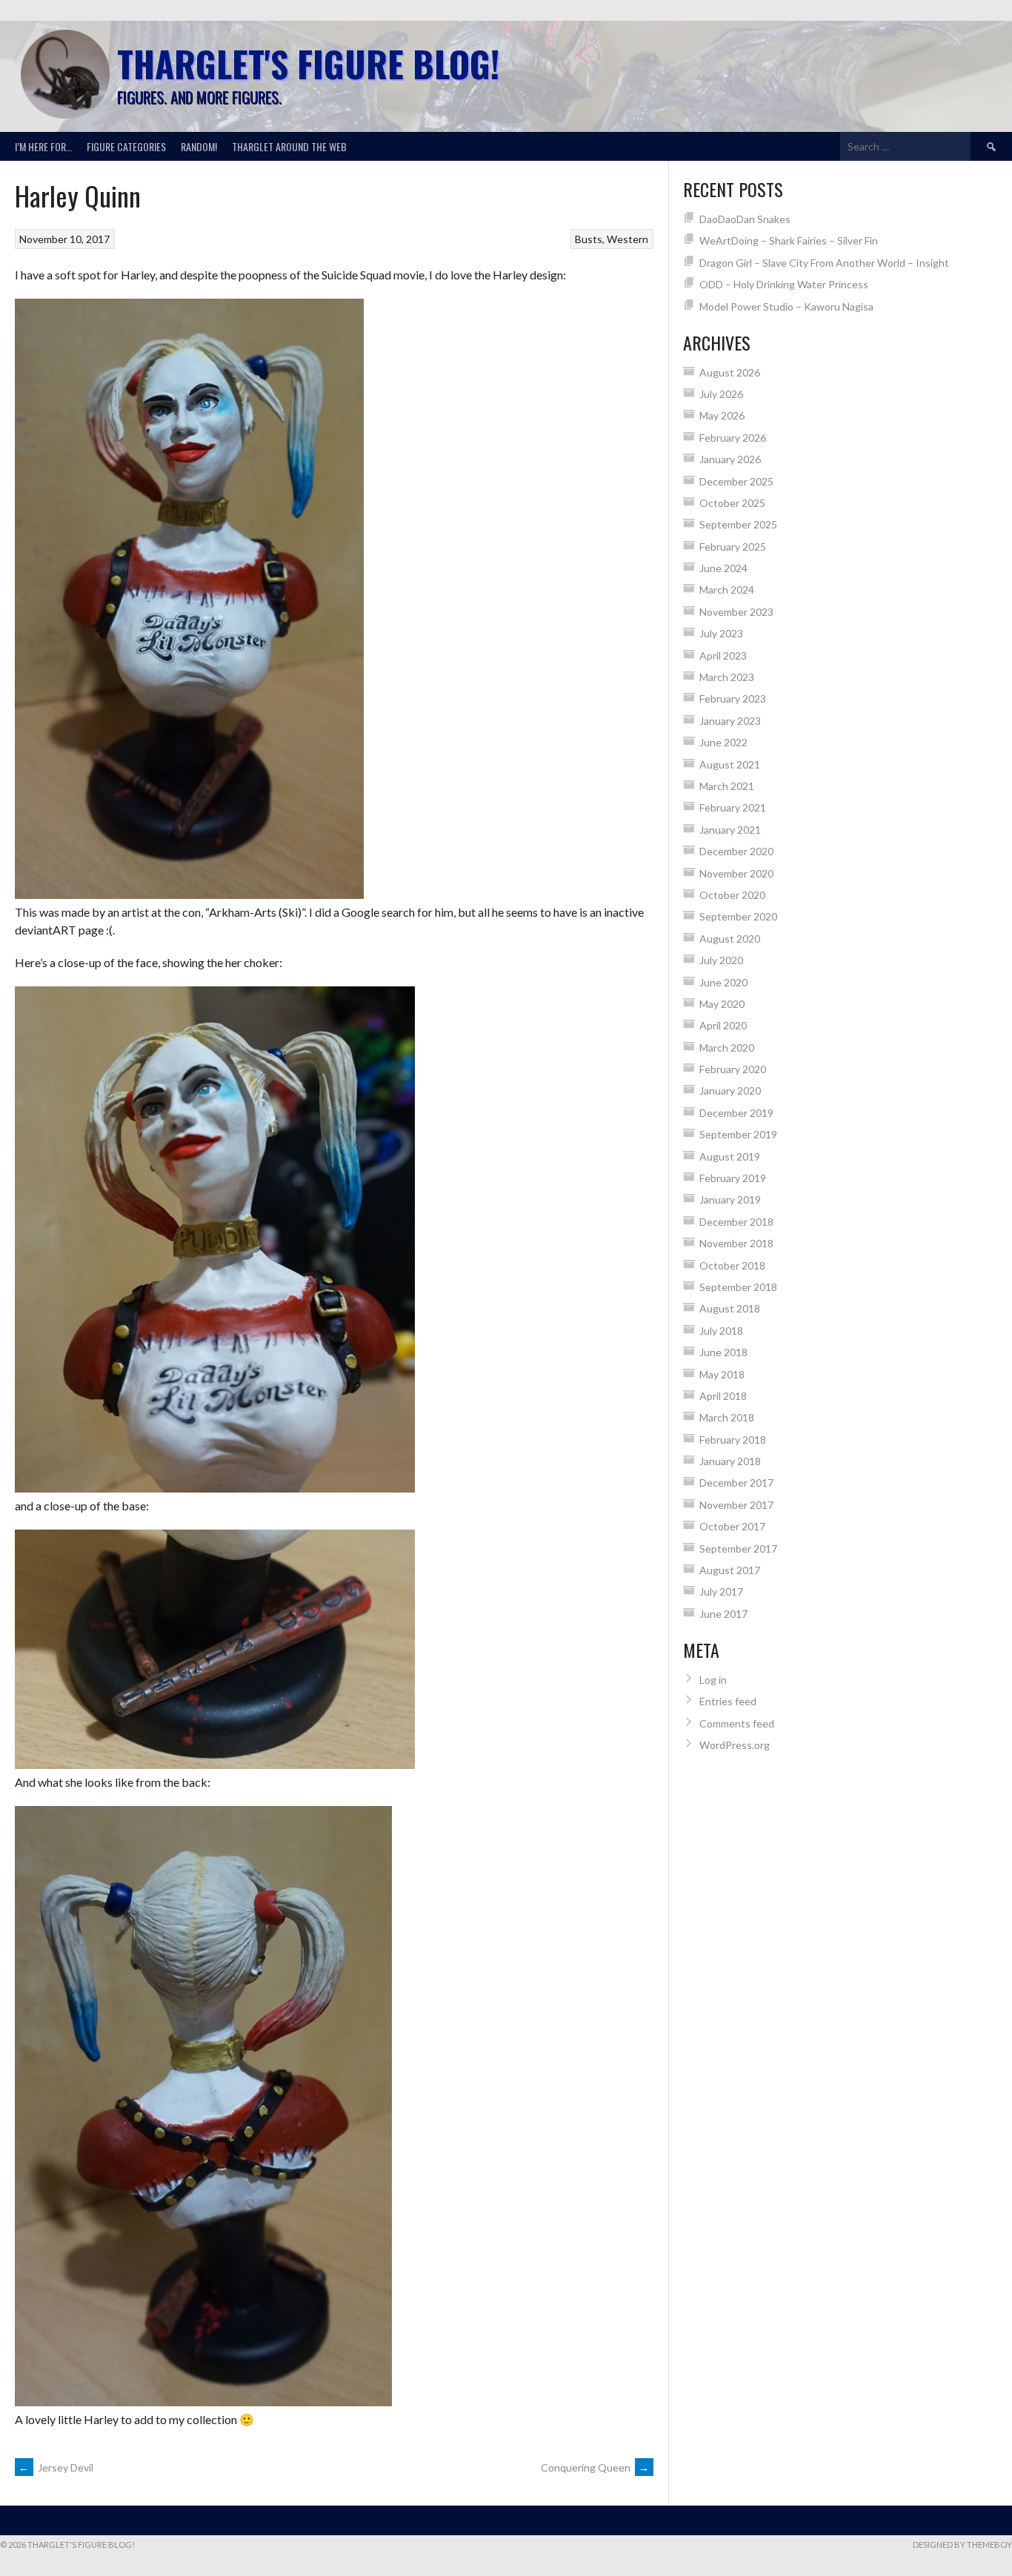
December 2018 (736, 1222)
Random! (199, 146)
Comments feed (737, 1723)
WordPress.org (735, 1745)
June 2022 (723, 742)
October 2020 (732, 895)
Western (627, 239)
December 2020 (736, 851)
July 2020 (721, 960)
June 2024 (723, 568)
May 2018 (722, 1374)
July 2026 (721, 394)
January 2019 (730, 1199)
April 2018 (723, 1396)
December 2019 (736, 1113)
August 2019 (730, 1156)
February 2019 (733, 1178)
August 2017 (730, 1570)
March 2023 (727, 677)
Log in (713, 1680)
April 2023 (723, 655)
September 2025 (738, 524)
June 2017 (723, 1614)
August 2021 (730, 764)
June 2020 (723, 982)
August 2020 (730, 939)
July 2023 (721, 633)
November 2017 (736, 1505)
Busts (589, 239)
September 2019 (738, 1134)
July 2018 (721, 1331)
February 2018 (733, 1440)
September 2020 (738, 916)
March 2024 (727, 590)
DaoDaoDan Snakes (745, 219)
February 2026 (733, 438)
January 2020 (730, 1091)
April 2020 (723, 1025)
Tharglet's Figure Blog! (308, 63)
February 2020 (733, 1069)
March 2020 (727, 1048)
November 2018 (736, 1243)
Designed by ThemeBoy (962, 2545)
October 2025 (732, 503)
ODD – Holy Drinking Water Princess (784, 284)
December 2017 (736, 1483)
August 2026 (730, 372)
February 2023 (733, 698)
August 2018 (730, 1308)
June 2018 (723, 1352)
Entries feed (728, 1701)
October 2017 (732, 1526)
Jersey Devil (56, 2467)
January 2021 (730, 830)
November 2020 (736, 873)
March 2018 (727, 1417)
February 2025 (733, 547)
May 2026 (722, 415)
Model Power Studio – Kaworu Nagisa (786, 306)
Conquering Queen (595, 2467)
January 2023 (730, 721)
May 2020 (722, 1004)
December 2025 (736, 481)
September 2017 (738, 1548)
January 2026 (730, 459)
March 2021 (727, 786)
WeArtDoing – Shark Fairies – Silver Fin (789, 240)
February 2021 (733, 807)
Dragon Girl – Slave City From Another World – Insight (824, 263)
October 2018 (732, 1265)
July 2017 (721, 1591)
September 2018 (738, 1287)
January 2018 (730, 1461)
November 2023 (736, 612)
